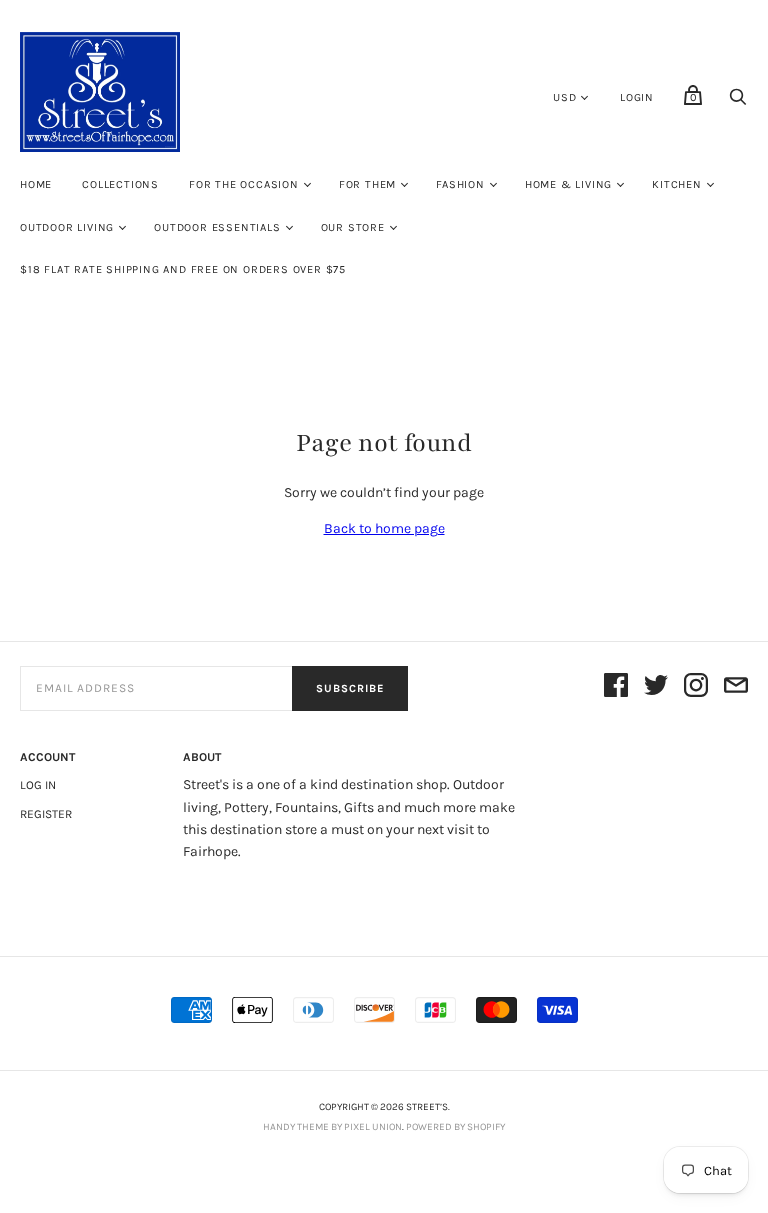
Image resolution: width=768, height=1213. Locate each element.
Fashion (460, 184)
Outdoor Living (67, 227)
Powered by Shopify (455, 1127)
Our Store (353, 227)
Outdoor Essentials (217, 227)
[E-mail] (736, 688)
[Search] (738, 102)
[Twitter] (656, 688)
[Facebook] (616, 688)
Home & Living (568, 184)
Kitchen (677, 184)
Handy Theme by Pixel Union (332, 1127)
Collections (120, 184)
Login (637, 97)
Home (36, 184)
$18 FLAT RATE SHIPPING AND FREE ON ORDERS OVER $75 (183, 269)
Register (46, 814)
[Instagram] (696, 688)
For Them (367, 184)
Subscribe (350, 688)
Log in (38, 785)
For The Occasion (244, 184)
